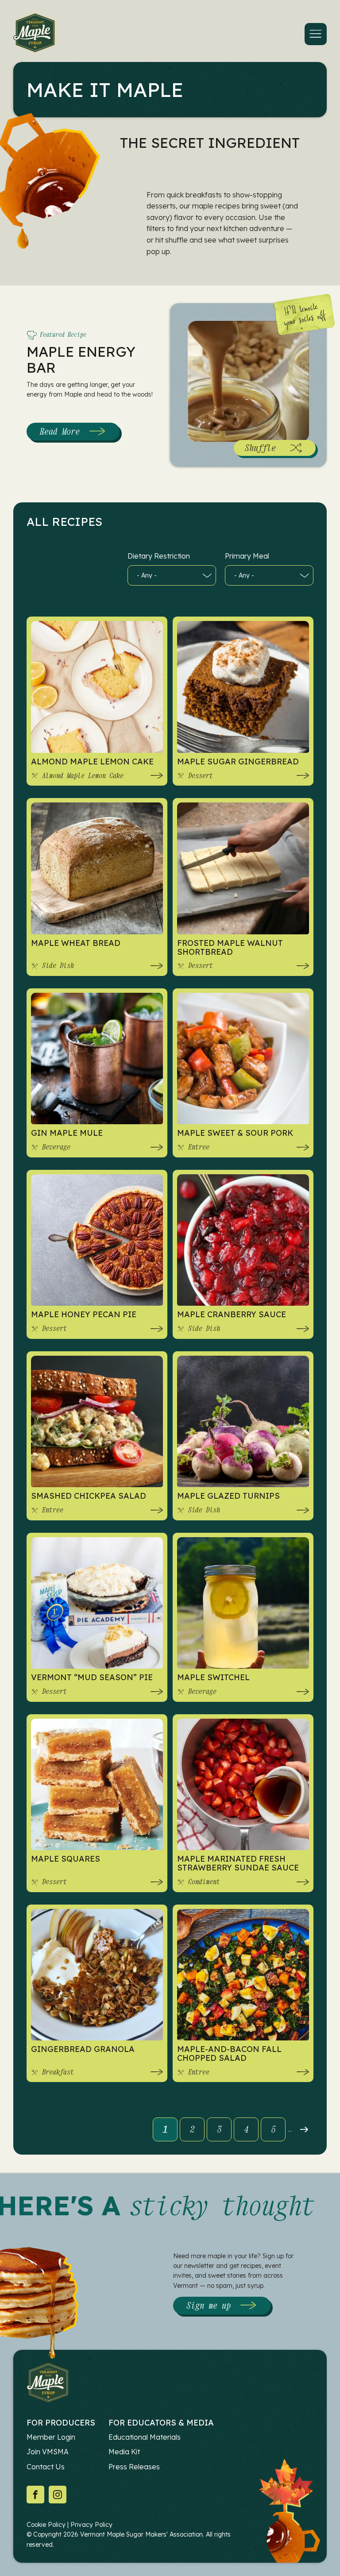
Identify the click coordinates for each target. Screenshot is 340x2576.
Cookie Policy (46, 2525)
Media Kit (124, 2452)
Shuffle (260, 448)
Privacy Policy (91, 2525)
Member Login (51, 2437)
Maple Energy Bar (81, 359)
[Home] (34, 34)
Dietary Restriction (159, 556)
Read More (73, 433)
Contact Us (46, 2467)
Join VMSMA (48, 2452)
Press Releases (134, 2467)
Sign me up (209, 2305)
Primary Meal (247, 556)
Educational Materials (145, 2437)
